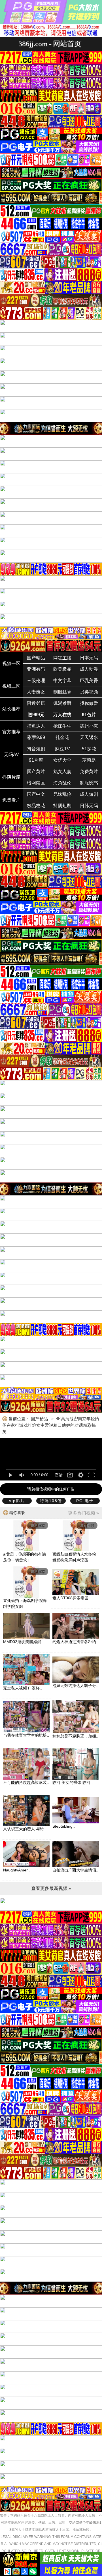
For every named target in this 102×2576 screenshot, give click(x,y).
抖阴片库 (11, 777)
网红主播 (62, 658)
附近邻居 (36, 703)
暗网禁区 (36, 783)
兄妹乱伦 (62, 794)
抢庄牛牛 (62, 726)
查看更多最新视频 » (51, 1888)
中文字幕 (62, 681)
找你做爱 (89, 703)
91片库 (36, 760)
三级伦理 (36, 681)
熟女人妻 (62, 772)
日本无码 (89, 658)
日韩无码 (89, 806)
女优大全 (62, 760)
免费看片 (11, 800)
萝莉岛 (89, 760)
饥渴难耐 (62, 703)
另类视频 (89, 692)
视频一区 (11, 663)
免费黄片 (89, 772)
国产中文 (36, 794)
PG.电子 (85, 1501)
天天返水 (89, 737)
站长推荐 (11, 709)
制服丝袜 (62, 692)
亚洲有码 (36, 669)
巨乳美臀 (89, 681)
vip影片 (17, 1501)
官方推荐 (11, 732)
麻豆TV (62, 749)
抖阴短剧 (62, 806)
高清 (59, 1475)
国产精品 (36, 658)
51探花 (89, 749)
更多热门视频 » (83, 1513)
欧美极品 (62, 669)
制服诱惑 (89, 783)
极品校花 (36, 806)
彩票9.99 (36, 737)
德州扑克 (89, 726)
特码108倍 (51, 1501)
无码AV (11, 754)
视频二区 (11, 686)
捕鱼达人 (36, 726)
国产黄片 (36, 772)
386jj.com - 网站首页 (50, 44)
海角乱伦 (62, 783)
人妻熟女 (36, 692)
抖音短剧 (36, 749)
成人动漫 (89, 669)
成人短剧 (89, 794)
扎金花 (62, 737)
